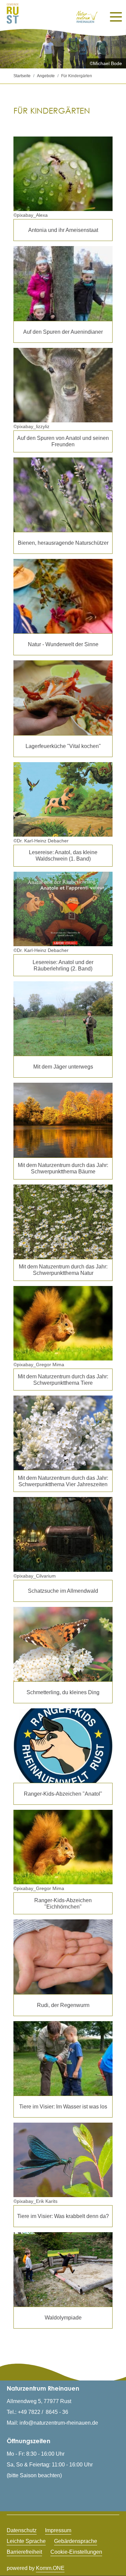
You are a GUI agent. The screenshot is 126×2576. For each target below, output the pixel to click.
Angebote (46, 76)
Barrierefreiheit (24, 2552)
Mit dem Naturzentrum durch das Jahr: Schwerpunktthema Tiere (63, 1380)
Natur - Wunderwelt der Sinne (63, 644)
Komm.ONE (50, 2568)
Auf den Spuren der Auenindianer (63, 332)
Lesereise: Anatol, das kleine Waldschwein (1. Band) (63, 855)
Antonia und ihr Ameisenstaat (63, 230)
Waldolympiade (63, 2317)
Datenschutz (22, 2530)
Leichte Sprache (26, 2541)
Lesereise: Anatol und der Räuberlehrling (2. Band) (63, 965)
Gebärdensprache (76, 2541)
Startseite (22, 76)
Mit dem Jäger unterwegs (63, 1067)
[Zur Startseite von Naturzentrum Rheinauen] (87, 17)
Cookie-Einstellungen (76, 2552)
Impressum (58, 2530)
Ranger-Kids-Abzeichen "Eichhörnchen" (63, 1903)
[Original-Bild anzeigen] (63, 495)
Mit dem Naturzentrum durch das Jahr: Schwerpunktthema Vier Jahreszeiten (63, 1481)
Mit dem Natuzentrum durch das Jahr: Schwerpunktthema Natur (63, 1270)
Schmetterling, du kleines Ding (63, 1692)
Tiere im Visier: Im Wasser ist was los (63, 2106)
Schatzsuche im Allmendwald (63, 1591)
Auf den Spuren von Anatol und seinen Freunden (63, 441)
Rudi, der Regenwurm (63, 2005)
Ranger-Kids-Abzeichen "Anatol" (63, 1794)
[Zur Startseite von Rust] (13, 13)
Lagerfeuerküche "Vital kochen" (63, 746)
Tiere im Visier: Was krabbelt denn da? (63, 2216)
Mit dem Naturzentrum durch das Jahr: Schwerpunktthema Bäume (63, 1168)
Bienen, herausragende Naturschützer (63, 543)
